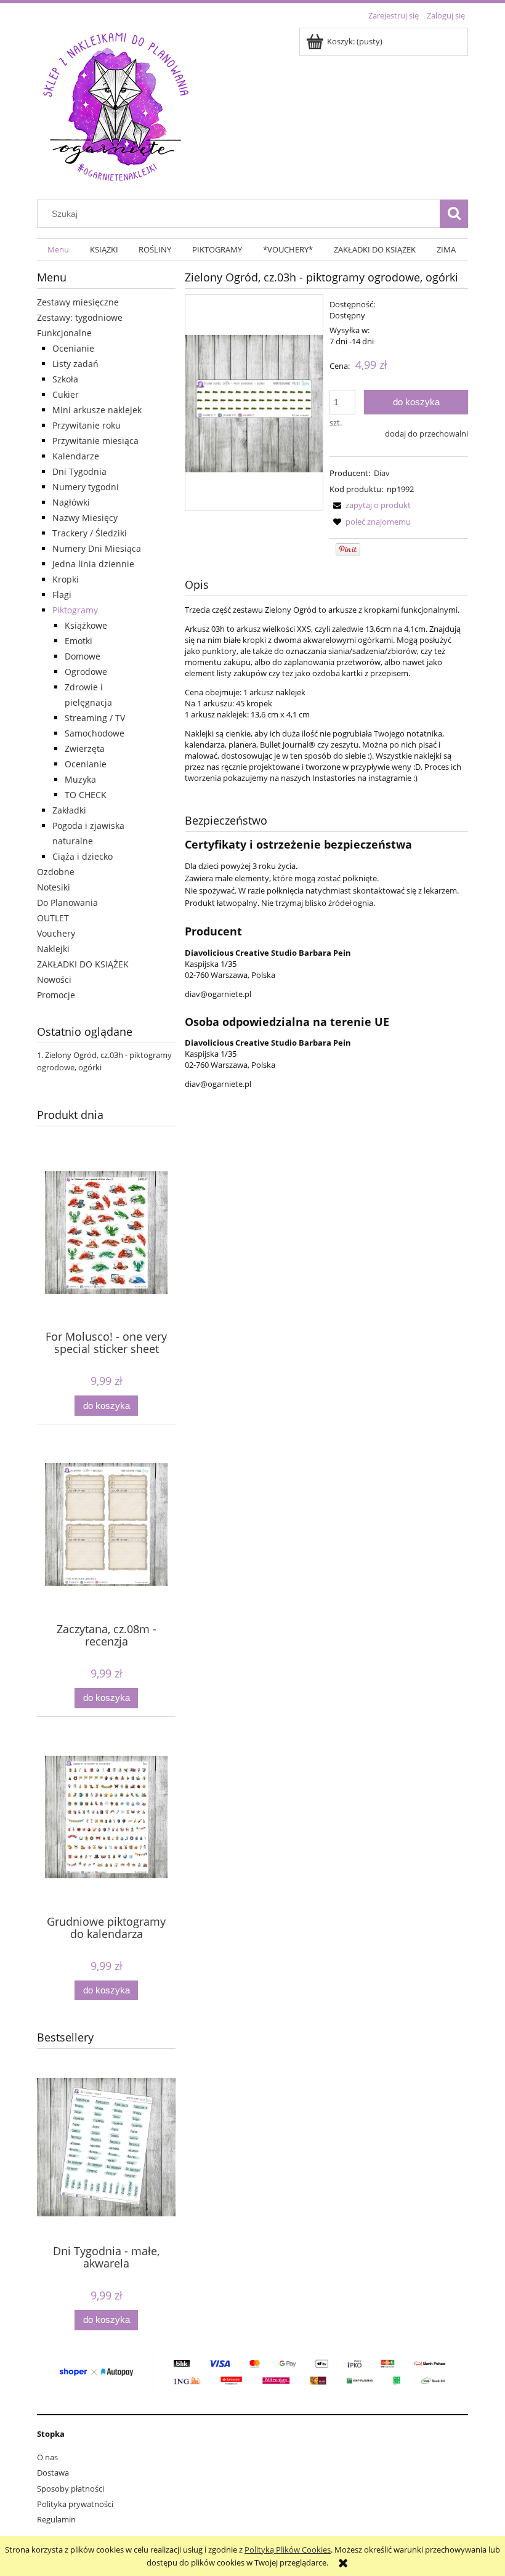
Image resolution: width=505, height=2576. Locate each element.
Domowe (83, 656)
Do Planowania (67, 902)
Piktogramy (75, 610)
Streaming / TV (95, 718)
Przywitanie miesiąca (95, 441)
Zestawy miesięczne (78, 302)
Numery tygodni (86, 487)
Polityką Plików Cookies (288, 2550)
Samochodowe (95, 733)
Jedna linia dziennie (93, 564)
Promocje (56, 995)
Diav (382, 473)
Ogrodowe (86, 672)
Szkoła (65, 379)
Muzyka (80, 779)
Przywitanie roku (87, 425)
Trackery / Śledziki (90, 533)
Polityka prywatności (75, 2504)
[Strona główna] (116, 105)
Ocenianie (73, 348)
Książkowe (86, 625)
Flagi (62, 595)
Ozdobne (56, 872)
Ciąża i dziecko (83, 856)
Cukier (66, 394)
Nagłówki (71, 502)
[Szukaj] (454, 214)
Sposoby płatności (71, 2489)
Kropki (66, 579)
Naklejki (53, 949)
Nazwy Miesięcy (85, 518)
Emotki (79, 641)
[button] (370, 505)
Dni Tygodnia (79, 471)
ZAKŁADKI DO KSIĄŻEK (83, 964)
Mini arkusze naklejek (97, 410)
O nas (47, 2457)
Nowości (54, 979)
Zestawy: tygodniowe (80, 317)
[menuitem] (58, 250)
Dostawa (53, 2473)
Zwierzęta (85, 749)
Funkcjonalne (64, 333)
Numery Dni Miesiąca (97, 548)
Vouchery (56, 933)
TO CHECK (86, 795)
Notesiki (54, 887)
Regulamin (56, 2519)
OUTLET (53, 918)
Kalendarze (76, 456)
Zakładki (69, 810)
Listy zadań (75, 364)
